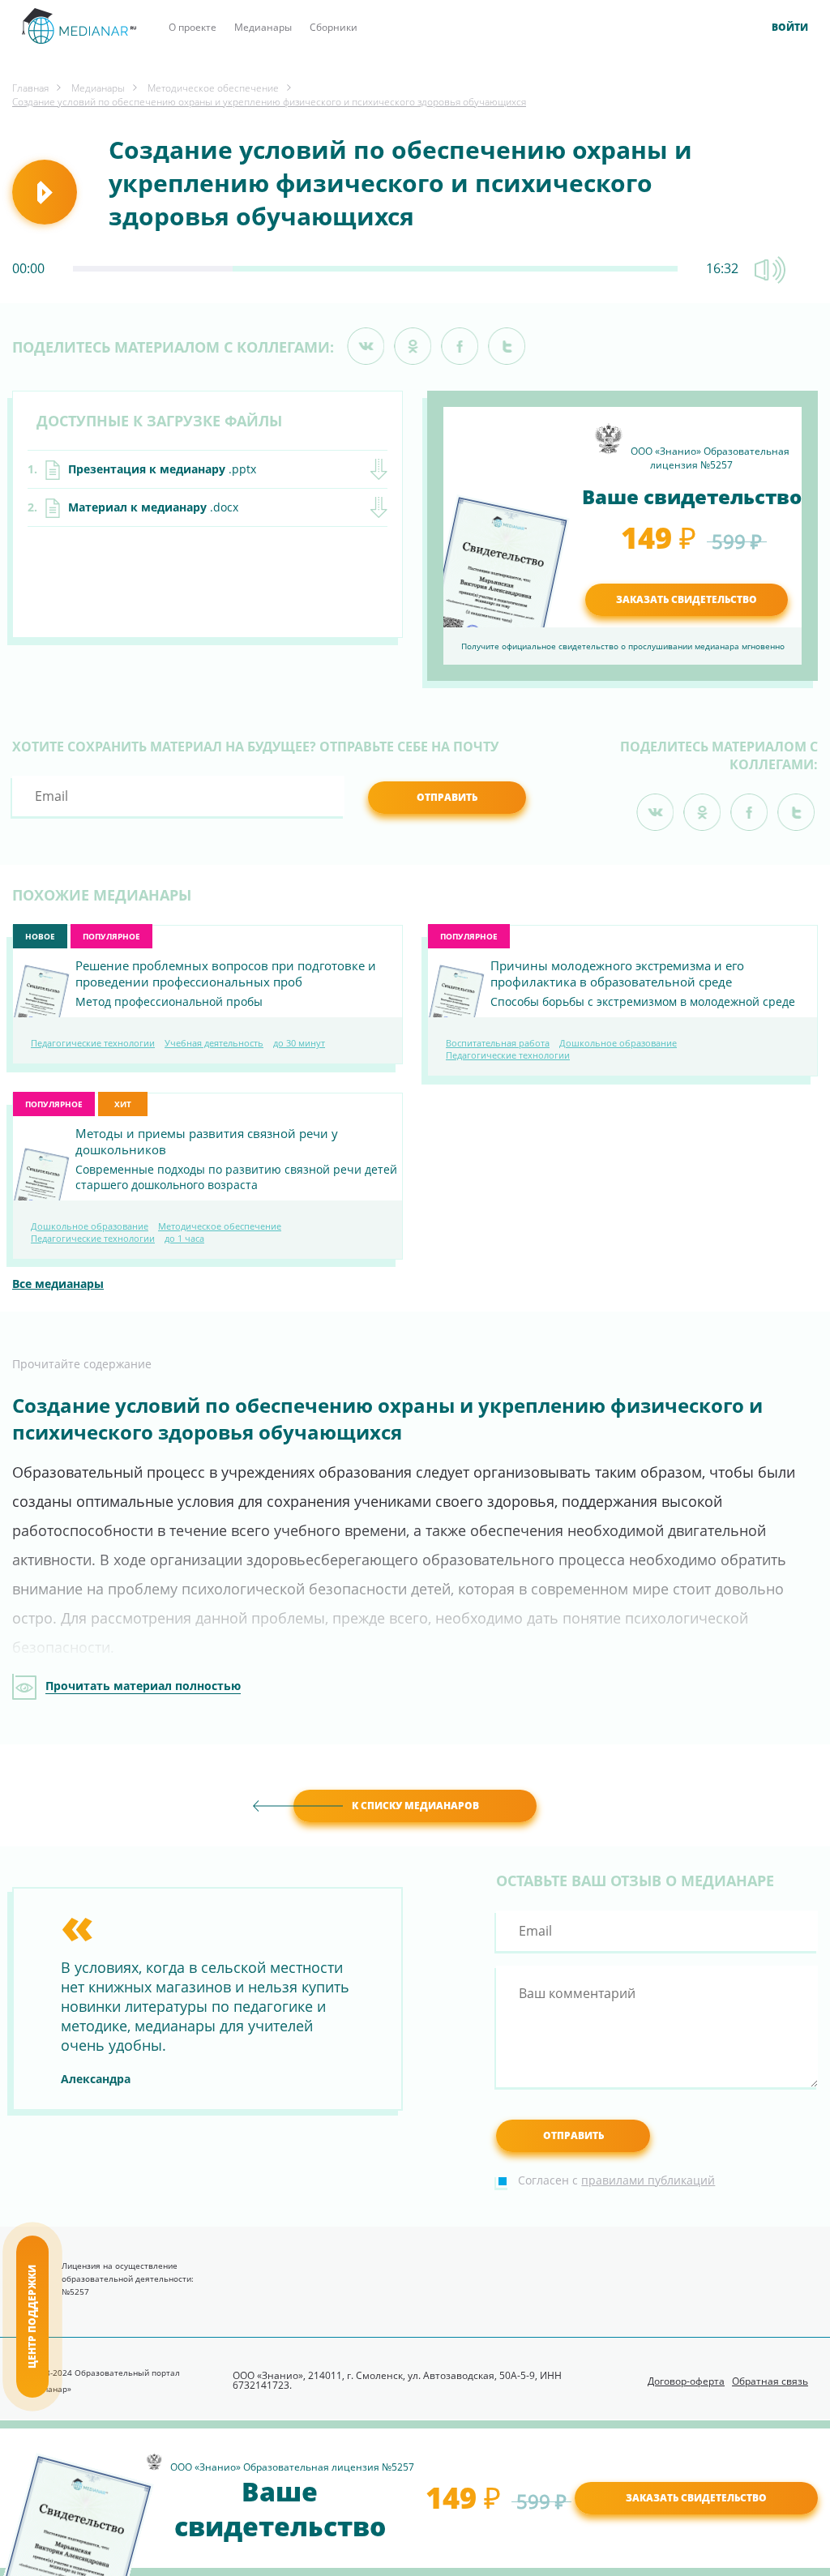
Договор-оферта (686, 2381)
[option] (207, 1997)
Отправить (447, 797)
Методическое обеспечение (213, 88)
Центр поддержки (32, 2317)
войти (790, 28)
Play (45, 192)
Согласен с (616, 2180)
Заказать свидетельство (696, 2498)
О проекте (193, 27)
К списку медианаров (415, 1806)
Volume (770, 270)
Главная (30, 88)
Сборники (334, 27)
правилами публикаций (648, 2180)
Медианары (263, 27)
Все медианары (58, 1284)
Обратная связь (770, 2381)
